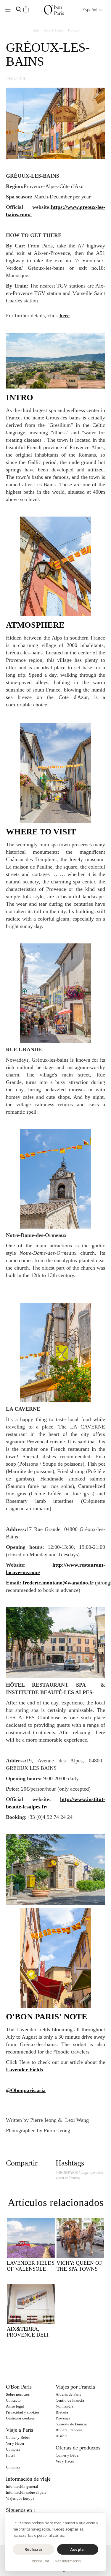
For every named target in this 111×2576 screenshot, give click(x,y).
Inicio (36, 30)
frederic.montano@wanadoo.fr (58, 1583)
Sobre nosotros (18, 2394)
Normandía (65, 2406)
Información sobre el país (26, 2492)
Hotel (10, 2455)
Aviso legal (15, 2406)
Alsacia (62, 2436)
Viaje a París (20, 2430)
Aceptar (78, 2549)
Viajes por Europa (20, 2498)
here (65, 315)
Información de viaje (28, 2479)
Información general (22, 2486)
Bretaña (62, 2412)
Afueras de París (68, 2394)
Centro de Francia (70, 2400)
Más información (68, 2561)
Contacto (13, 2400)
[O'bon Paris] (54, 10)
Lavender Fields (24, 2070)
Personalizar (40, 2561)
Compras (13, 2449)
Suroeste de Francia (71, 2424)
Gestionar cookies (20, 2418)
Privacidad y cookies (23, 2412)
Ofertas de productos (78, 2448)
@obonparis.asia (26, 2090)
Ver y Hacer (15, 2443)
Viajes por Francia (75, 2387)
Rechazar (33, 2549)
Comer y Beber (18, 2437)
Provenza (73, 30)
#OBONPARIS (67, 2173)
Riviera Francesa (69, 2430)
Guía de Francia (54, 30)
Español (90, 10)
